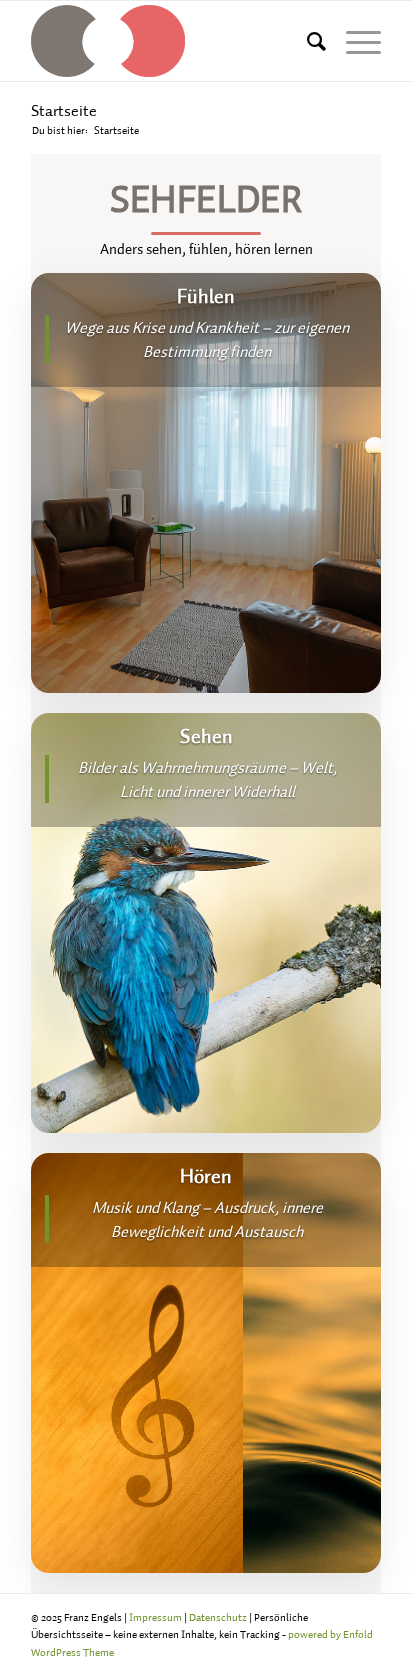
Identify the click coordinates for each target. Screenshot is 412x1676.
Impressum (155, 1617)
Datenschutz (218, 1617)
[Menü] (353, 41)
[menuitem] (306, 41)
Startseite (64, 110)
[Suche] (306, 41)
